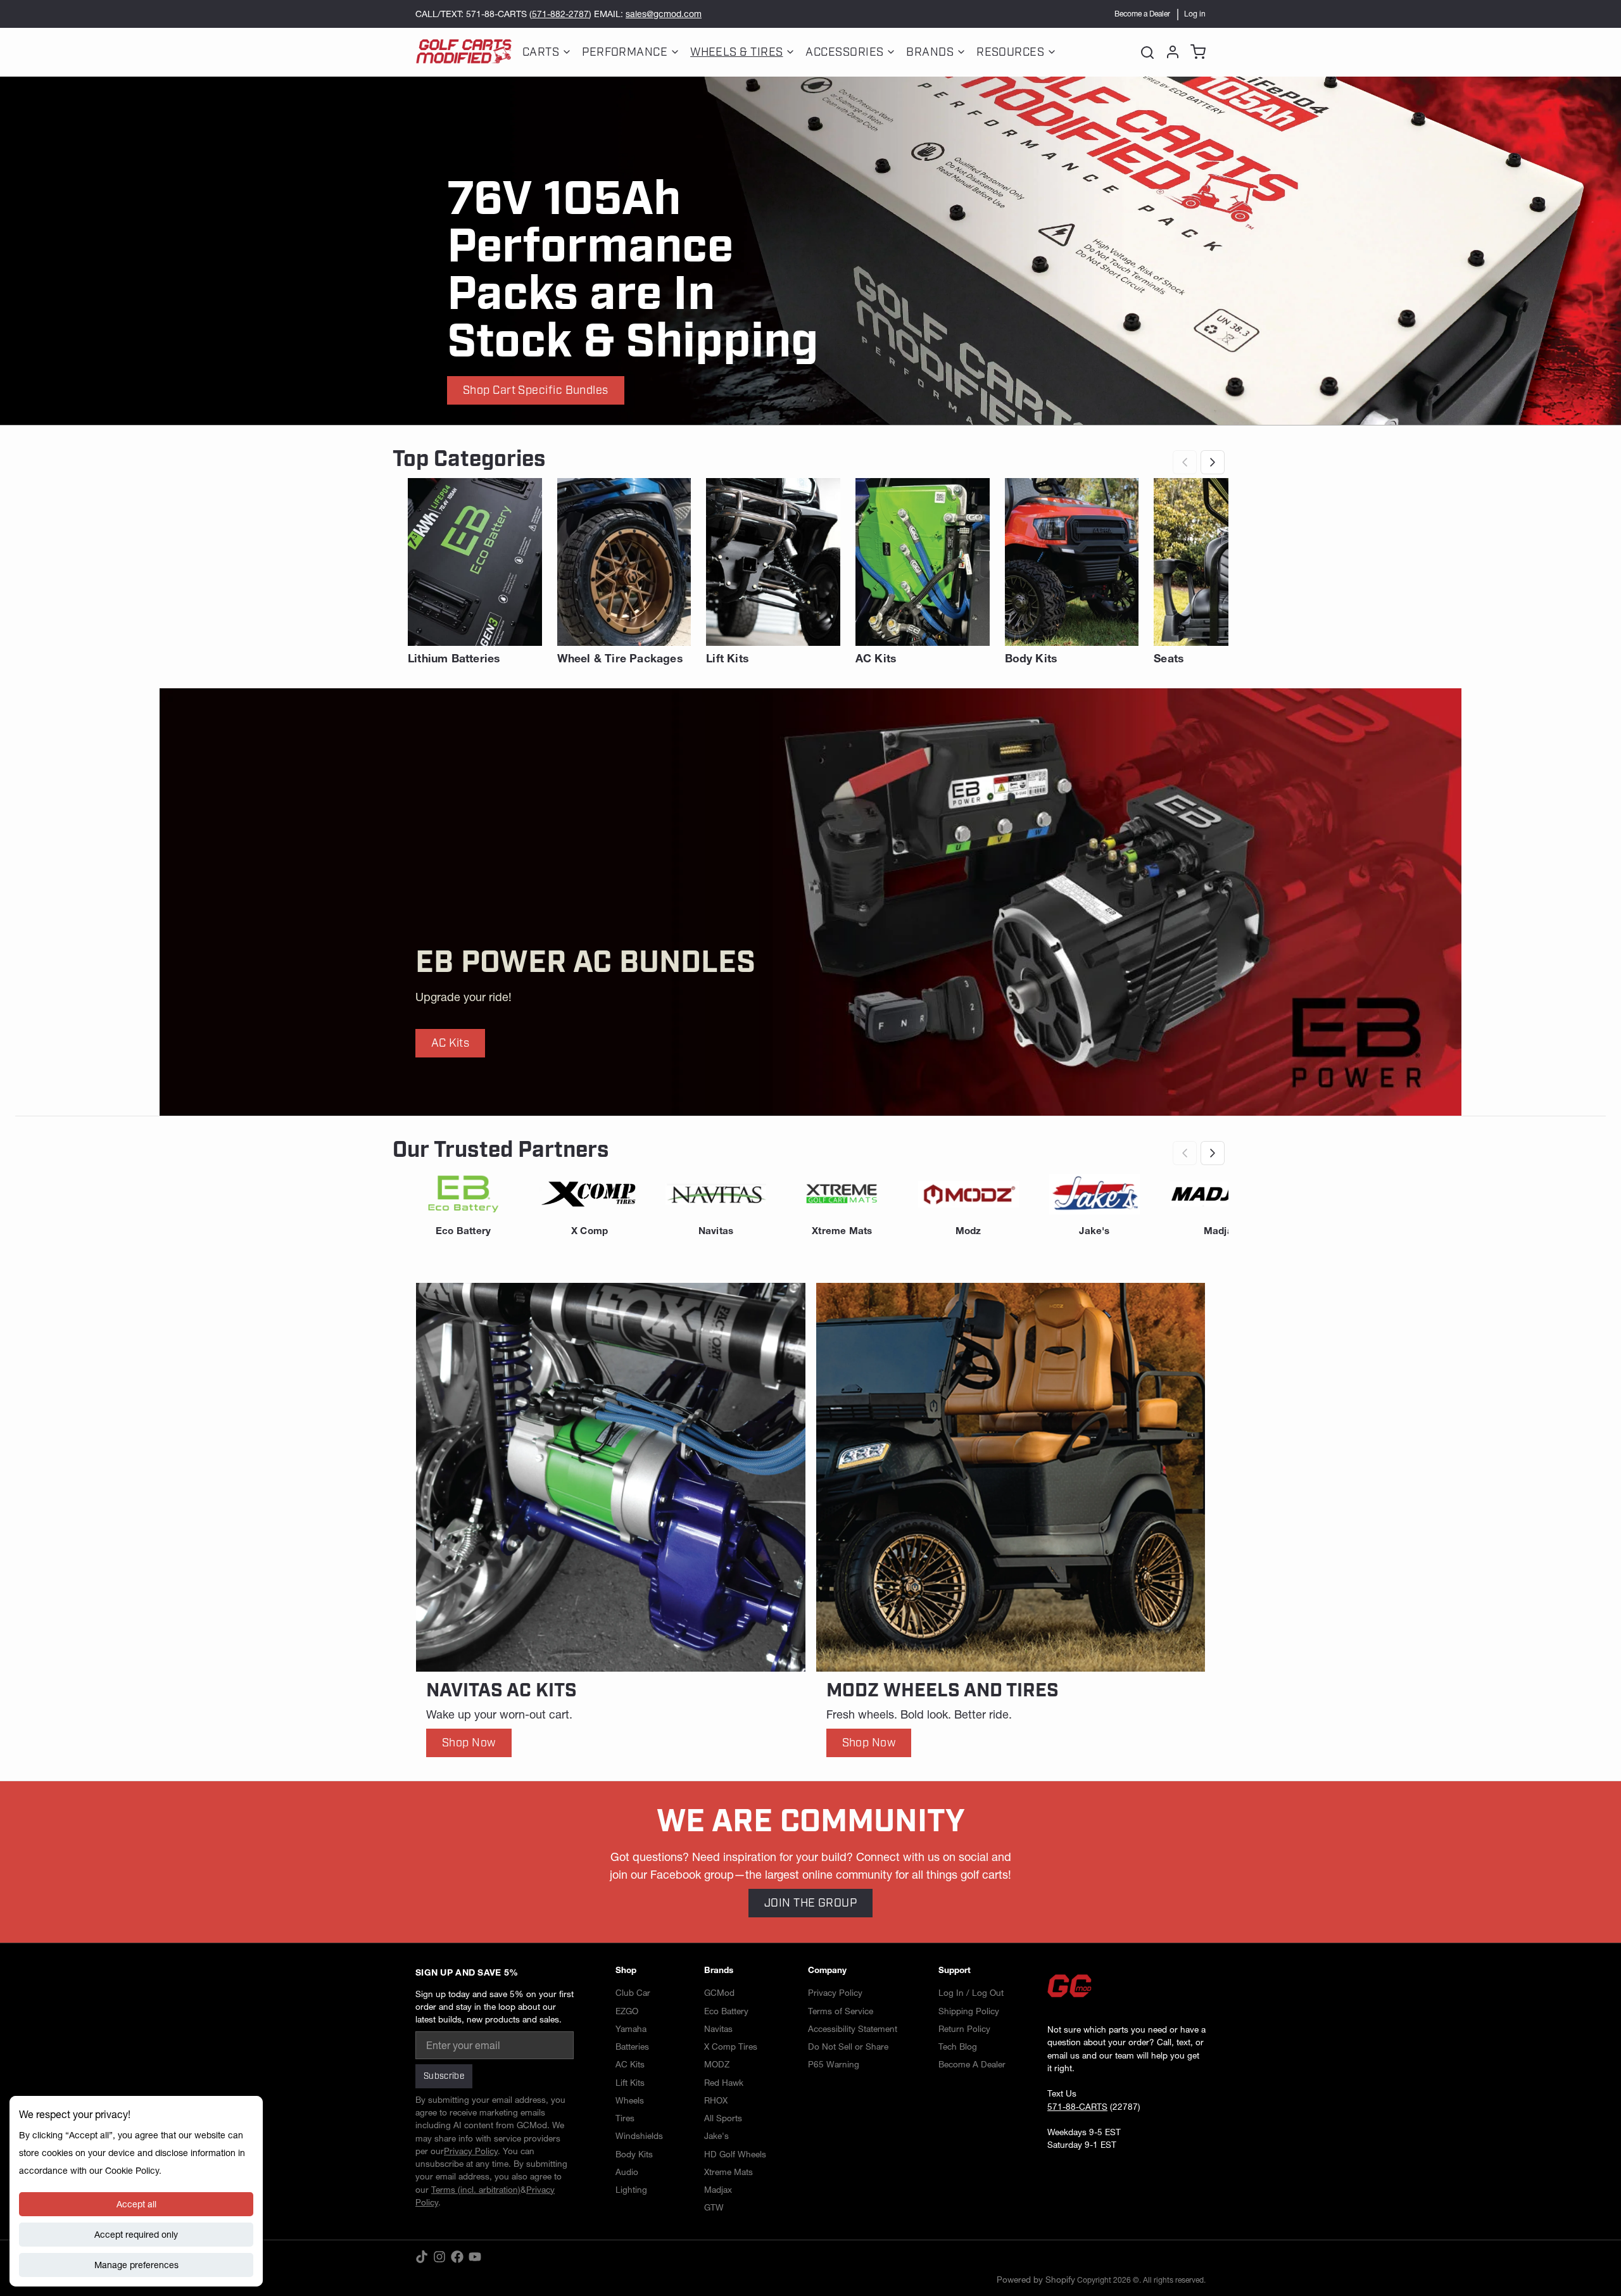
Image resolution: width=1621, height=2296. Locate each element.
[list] (810, 571)
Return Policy (964, 2029)
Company (827, 1970)
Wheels (630, 2100)
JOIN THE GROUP (810, 1903)
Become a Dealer (1142, 14)
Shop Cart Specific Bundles (536, 390)
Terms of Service (841, 2011)
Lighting (631, 2190)
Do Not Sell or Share (848, 2047)
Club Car (633, 1993)
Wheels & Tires (736, 52)
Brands (930, 52)
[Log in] (1170, 52)
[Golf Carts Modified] (464, 52)
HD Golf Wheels (735, 2154)
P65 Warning (834, 2064)
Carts (541, 52)
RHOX (716, 2100)
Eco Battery (726, 2011)
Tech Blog (958, 2047)
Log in (1195, 14)
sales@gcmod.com (664, 14)
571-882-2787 (560, 14)
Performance (625, 52)
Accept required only (136, 2235)
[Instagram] (439, 2257)
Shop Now (469, 1743)
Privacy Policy (835, 1993)
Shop (626, 1970)
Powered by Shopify (1036, 2280)
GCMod (719, 1993)
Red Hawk (724, 2083)
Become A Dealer (972, 2064)
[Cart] (1195, 52)
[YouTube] (475, 2257)
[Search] (1147, 52)
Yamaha (631, 2029)
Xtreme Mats (729, 2172)
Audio (627, 2172)
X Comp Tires (731, 2047)
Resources (1010, 52)
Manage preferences (136, 2265)
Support (955, 1970)
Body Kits (634, 2154)
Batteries (632, 2047)
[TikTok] (422, 2257)
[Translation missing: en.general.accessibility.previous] (1185, 462)
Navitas (718, 2029)
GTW (714, 2207)
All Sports (723, 2118)
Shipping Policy (969, 2011)
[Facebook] (457, 2257)
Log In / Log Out (971, 1993)
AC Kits (450, 1043)
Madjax (718, 2190)
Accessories (844, 52)
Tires (625, 2118)
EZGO (627, 2011)
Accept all (136, 2204)
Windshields (639, 2136)
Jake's (716, 2136)
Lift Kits (630, 2083)
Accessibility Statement (853, 2029)
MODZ (717, 2064)
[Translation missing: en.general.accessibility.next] (1213, 462)
